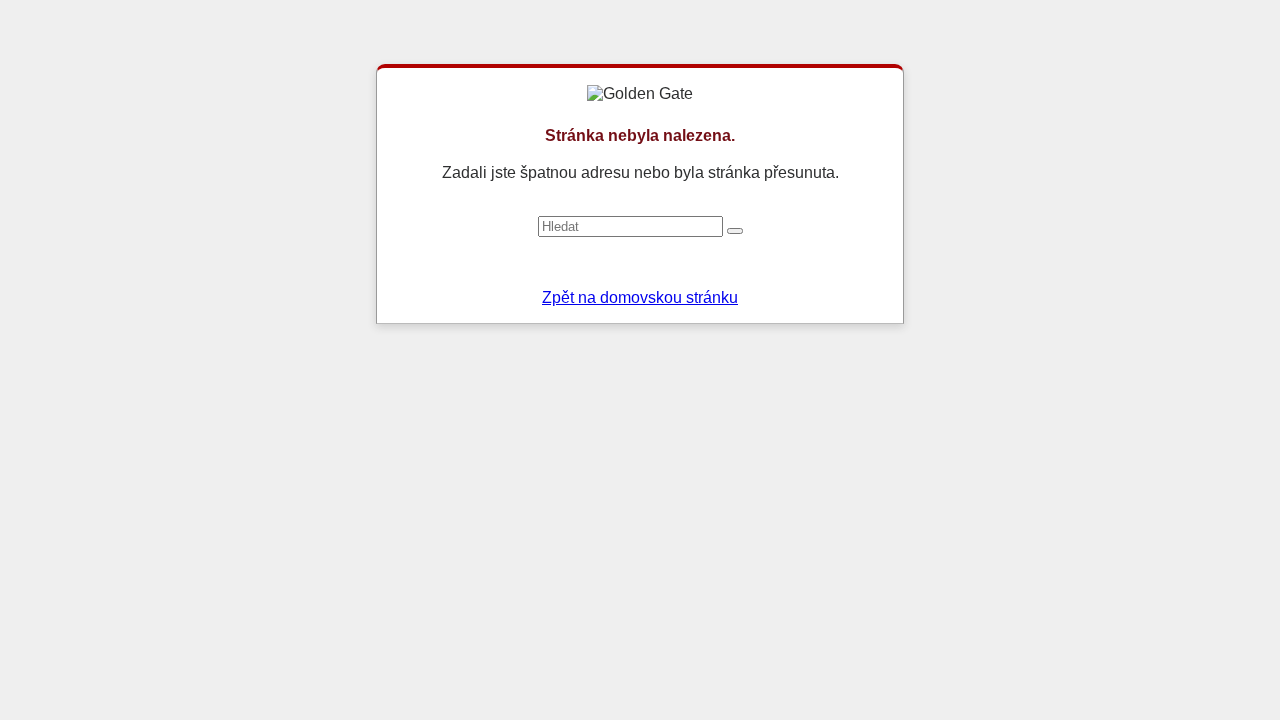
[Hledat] (735, 231)
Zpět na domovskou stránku (640, 297)
